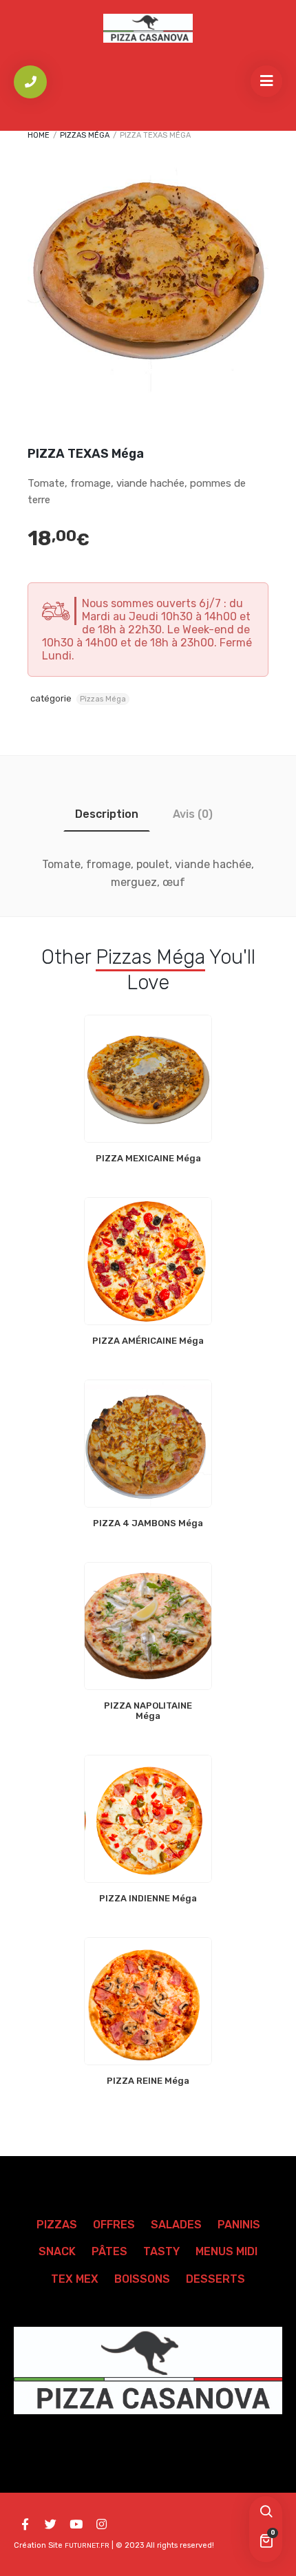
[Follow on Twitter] (50, 2524)
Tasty (161, 2251)
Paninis (239, 2225)
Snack (57, 2251)
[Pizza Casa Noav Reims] (148, 28)
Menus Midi (226, 2251)
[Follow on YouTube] (76, 2524)
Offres (114, 2225)
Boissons (142, 2279)
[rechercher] (266, 2513)
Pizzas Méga (85, 135)
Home (39, 135)
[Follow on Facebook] (25, 2524)
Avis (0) (193, 814)
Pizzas (57, 2225)
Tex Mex (75, 2279)
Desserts (215, 2279)
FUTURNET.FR (87, 2546)
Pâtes (109, 2251)
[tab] (107, 814)
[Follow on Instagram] (101, 2524)
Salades (176, 2225)
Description (107, 814)
